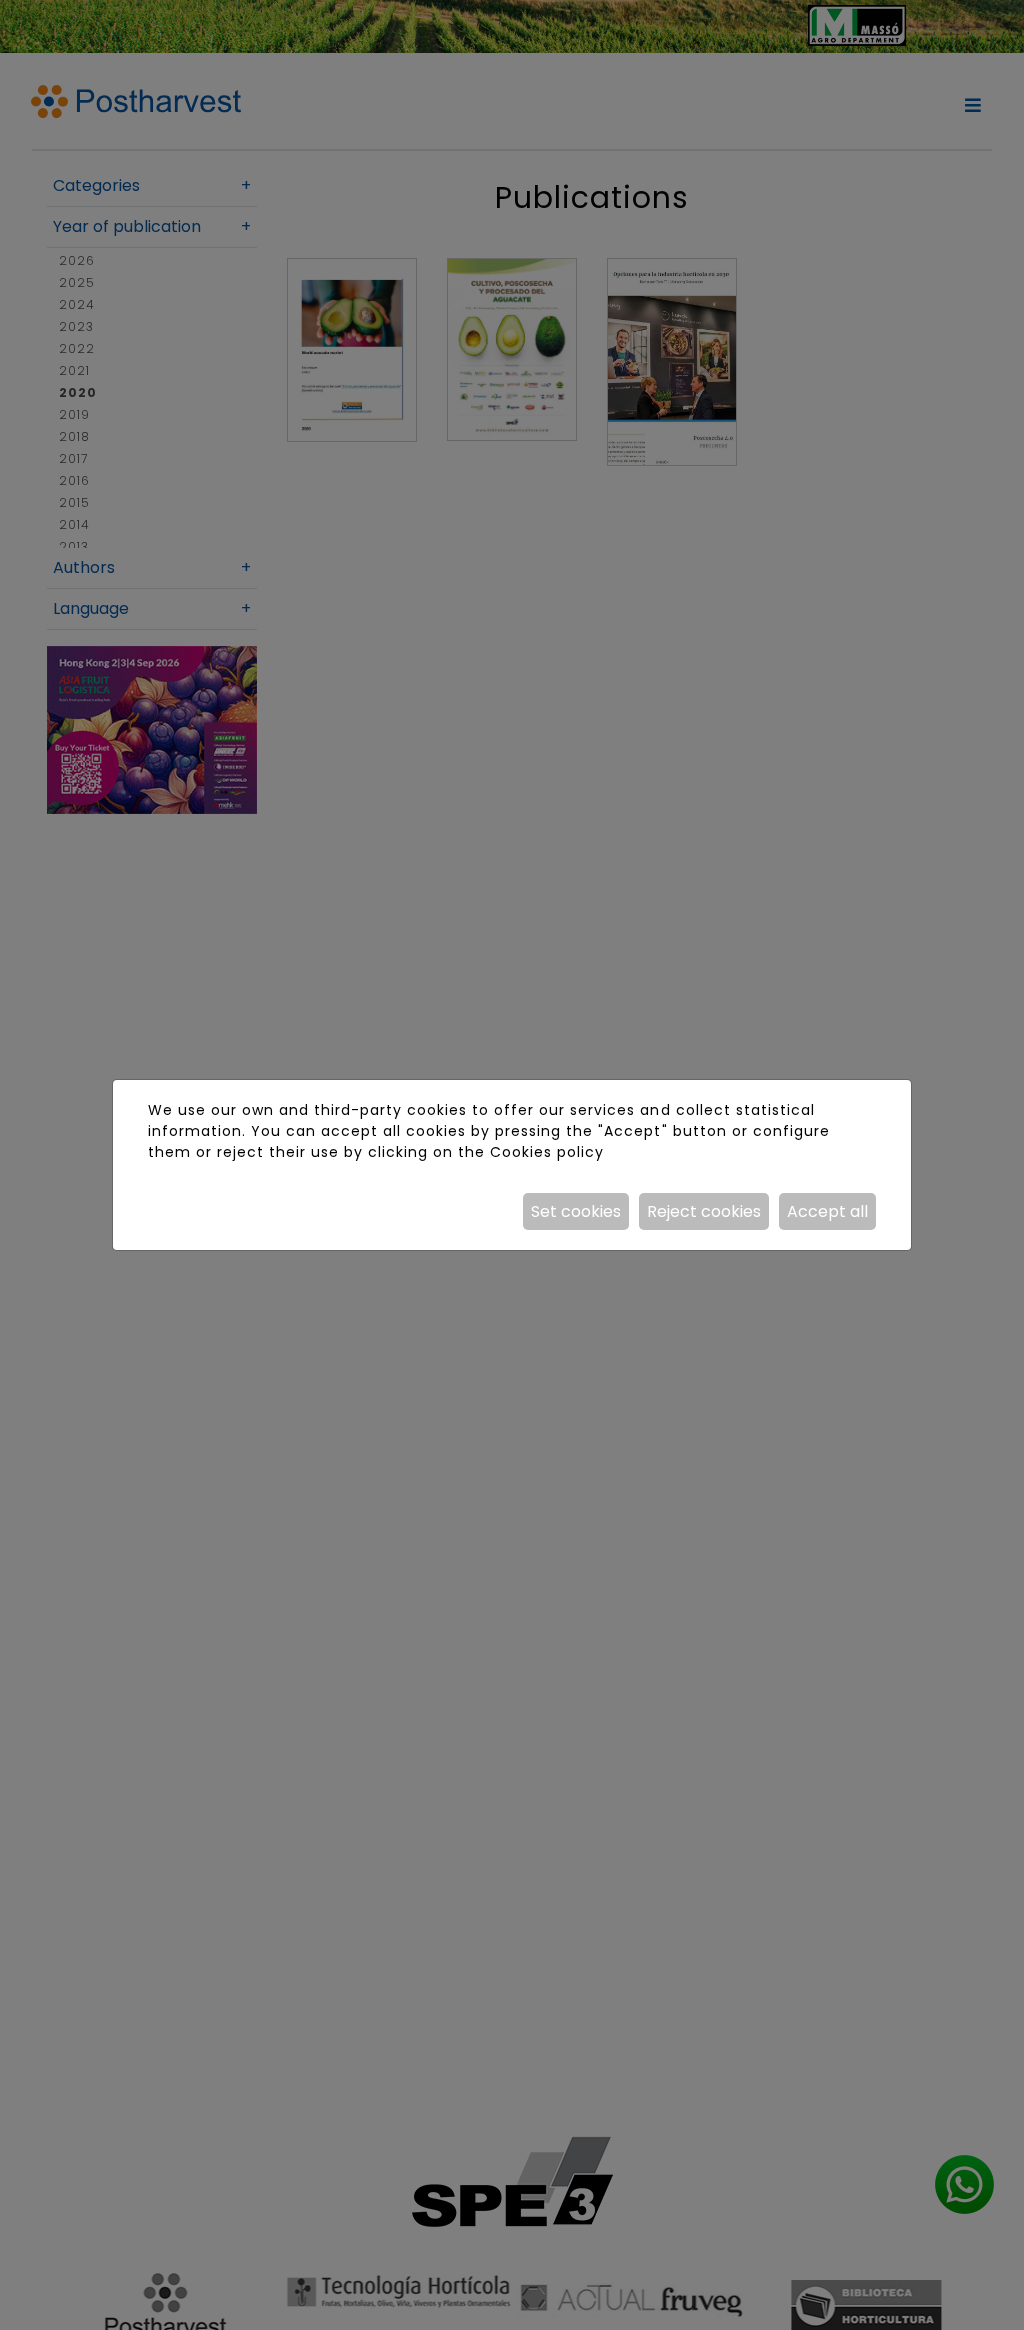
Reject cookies (704, 1211)
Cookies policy (547, 1152)
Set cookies (576, 1211)
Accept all (827, 1211)
